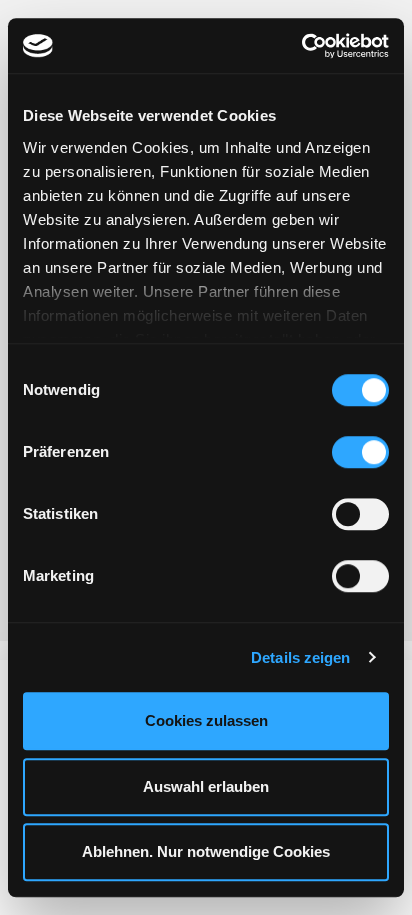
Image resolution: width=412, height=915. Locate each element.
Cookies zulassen (206, 720)
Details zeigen (300, 657)
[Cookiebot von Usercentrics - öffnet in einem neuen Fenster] (301, 46)
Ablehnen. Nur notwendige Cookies (206, 851)
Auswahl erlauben (206, 786)
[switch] (360, 452)
